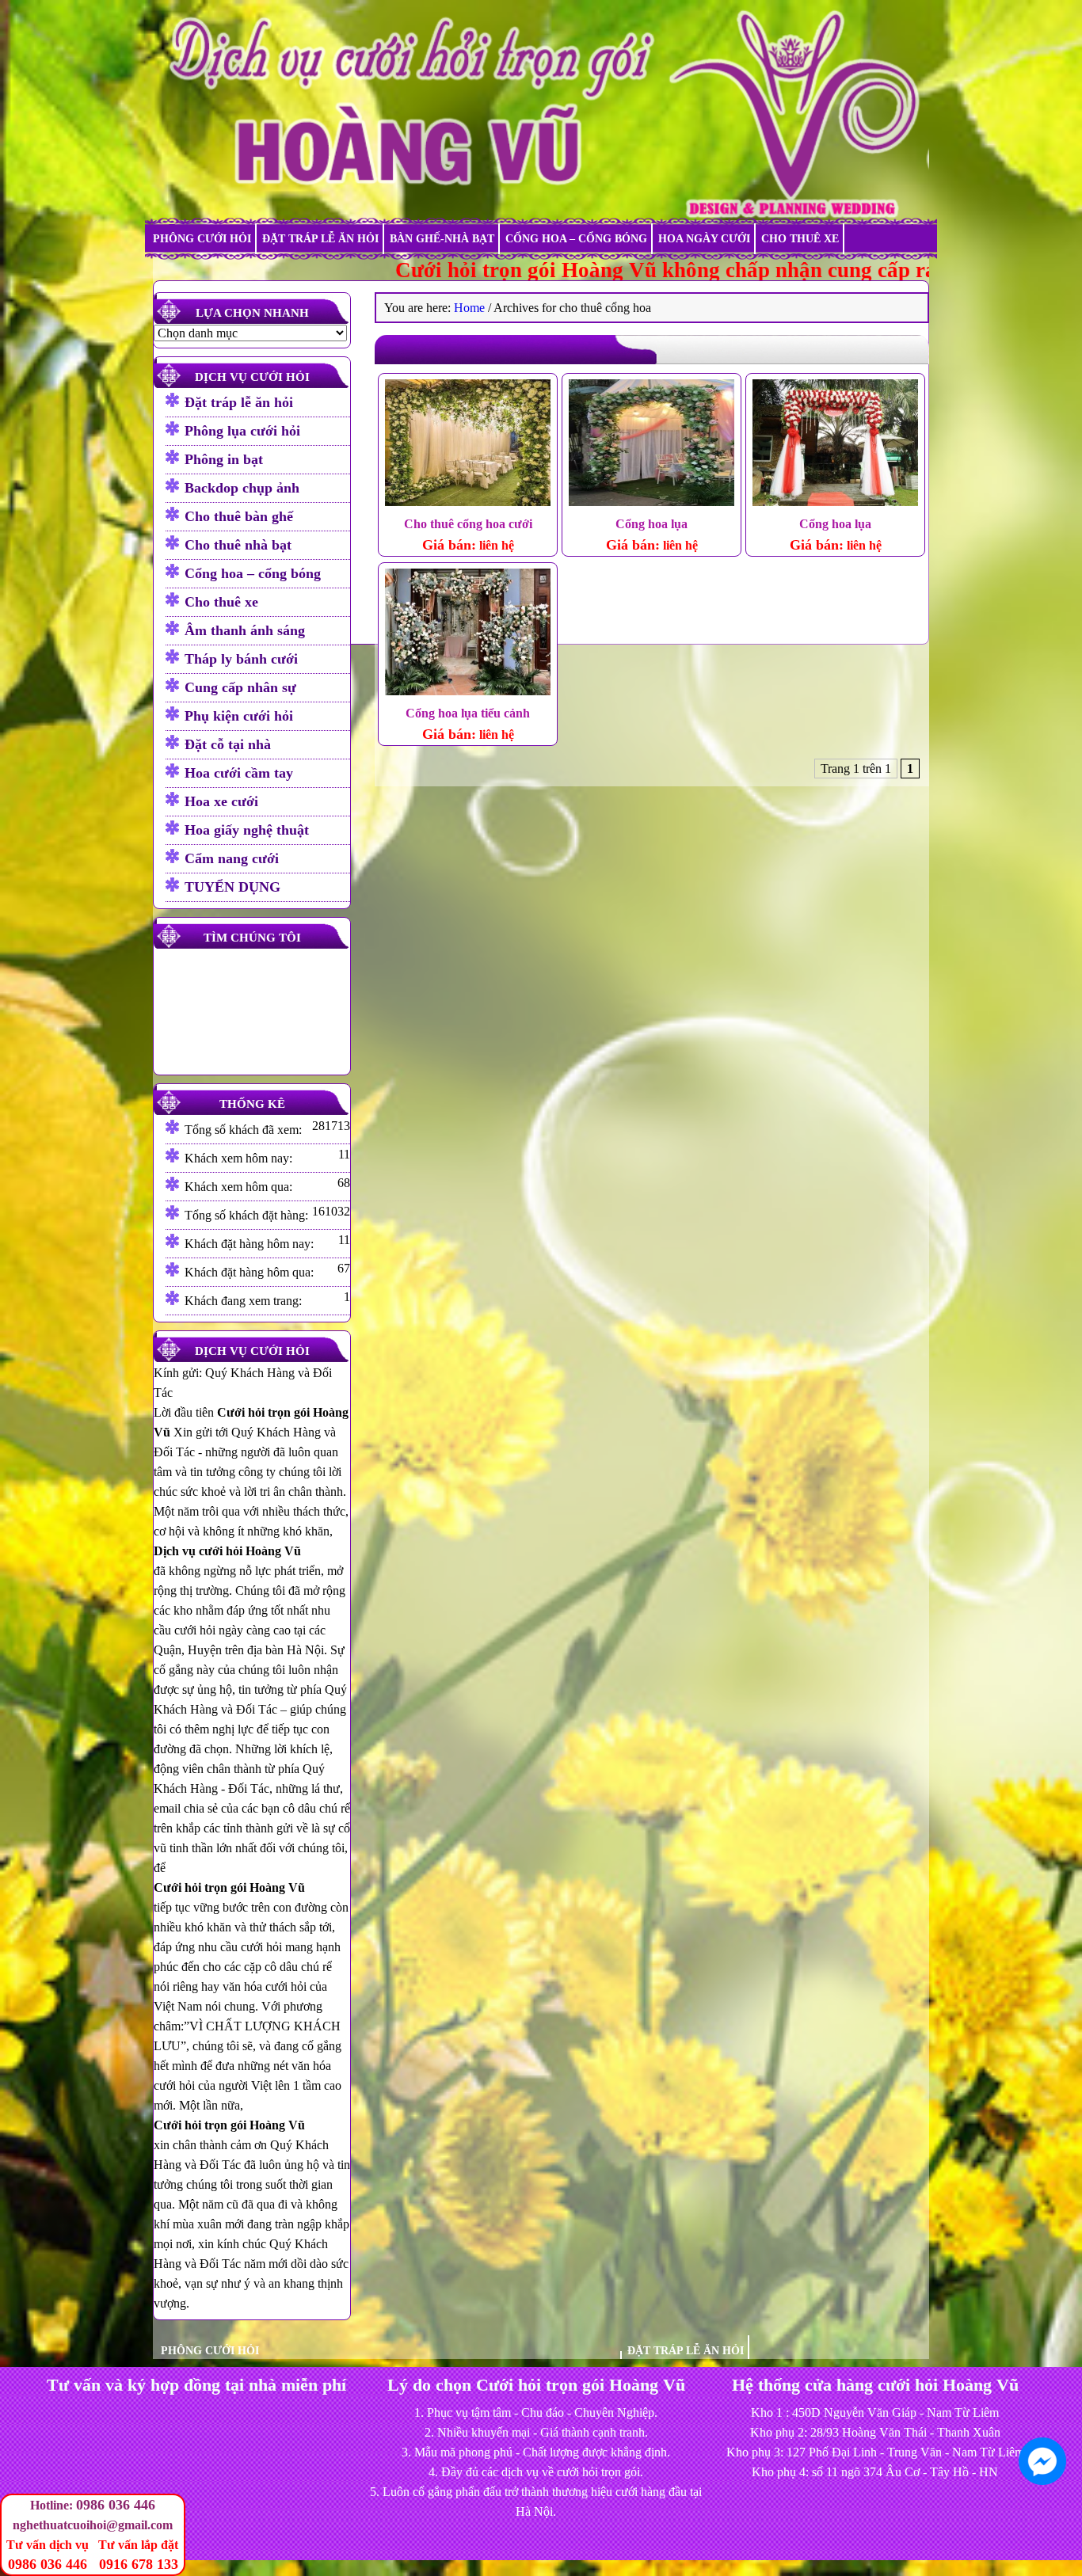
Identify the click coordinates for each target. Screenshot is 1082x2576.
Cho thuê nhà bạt (238, 545)
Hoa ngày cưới (704, 239)
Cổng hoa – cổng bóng (576, 239)
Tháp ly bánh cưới (241, 659)
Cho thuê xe (800, 239)
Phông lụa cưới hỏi (242, 431)
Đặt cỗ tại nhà (228, 744)
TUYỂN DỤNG (232, 887)
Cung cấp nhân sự (240, 687)
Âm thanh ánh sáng (245, 630)
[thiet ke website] (1075, 2536)
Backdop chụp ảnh (242, 488)
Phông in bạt (224, 459)
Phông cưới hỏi (202, 239)
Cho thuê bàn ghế (239, 516)
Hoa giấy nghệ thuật (247, 830)
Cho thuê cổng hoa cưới (468, 524)
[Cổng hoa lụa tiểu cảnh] (468, 634)
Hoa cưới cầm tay (239, 773)
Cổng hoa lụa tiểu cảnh (468, 713)
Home (469, 308)
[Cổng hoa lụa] (651, 445)
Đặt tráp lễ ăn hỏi (320, 239)
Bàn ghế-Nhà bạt (442, 239)
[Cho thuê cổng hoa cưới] (468, 445)
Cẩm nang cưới (232, 858)
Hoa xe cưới (221, 801)
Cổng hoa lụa (651, 524)
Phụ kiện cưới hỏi (239, 716)
